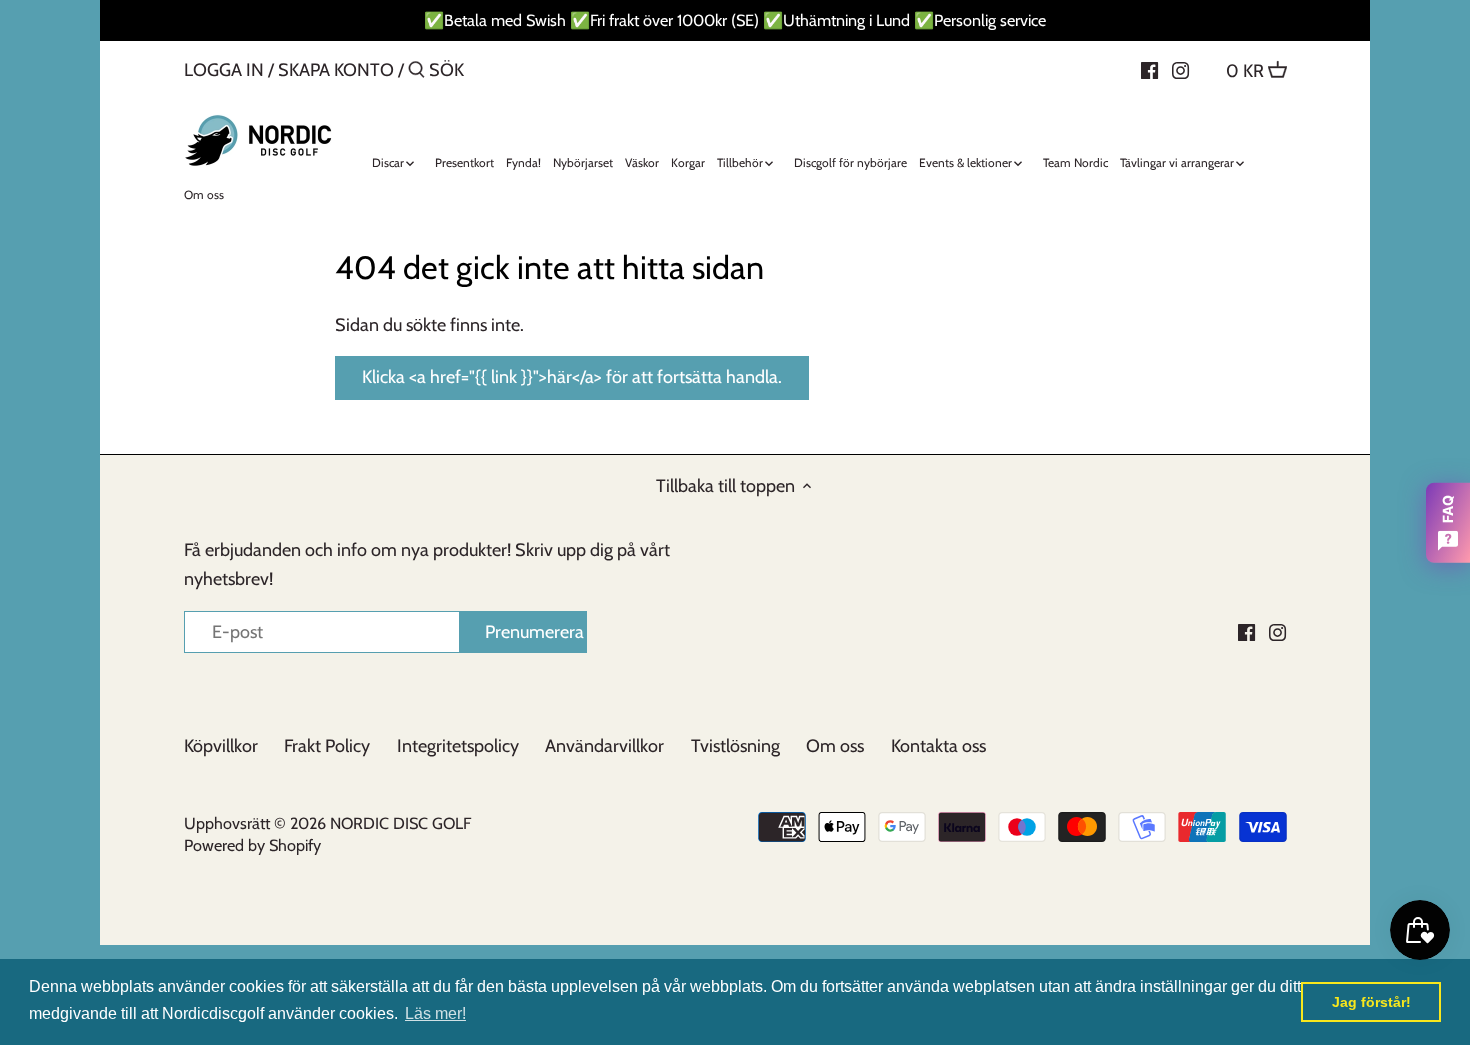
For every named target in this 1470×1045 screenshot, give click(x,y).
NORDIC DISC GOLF (400, 823)
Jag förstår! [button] (1371, 1002)
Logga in (224, 70)
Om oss (835, 746)
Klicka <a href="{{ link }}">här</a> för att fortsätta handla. (572, 377)
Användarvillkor (604, 746)
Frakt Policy (327, 746)
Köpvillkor (221, 746)
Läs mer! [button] (435, 1013)
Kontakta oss (938, 746)
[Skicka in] (416, 72)
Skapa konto (336, 70)
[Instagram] (1180, 69)
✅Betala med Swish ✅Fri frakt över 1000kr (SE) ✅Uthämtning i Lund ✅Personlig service (735, 20)
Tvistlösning (735, 746)
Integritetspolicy (458, 746)
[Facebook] (1149, 69)
